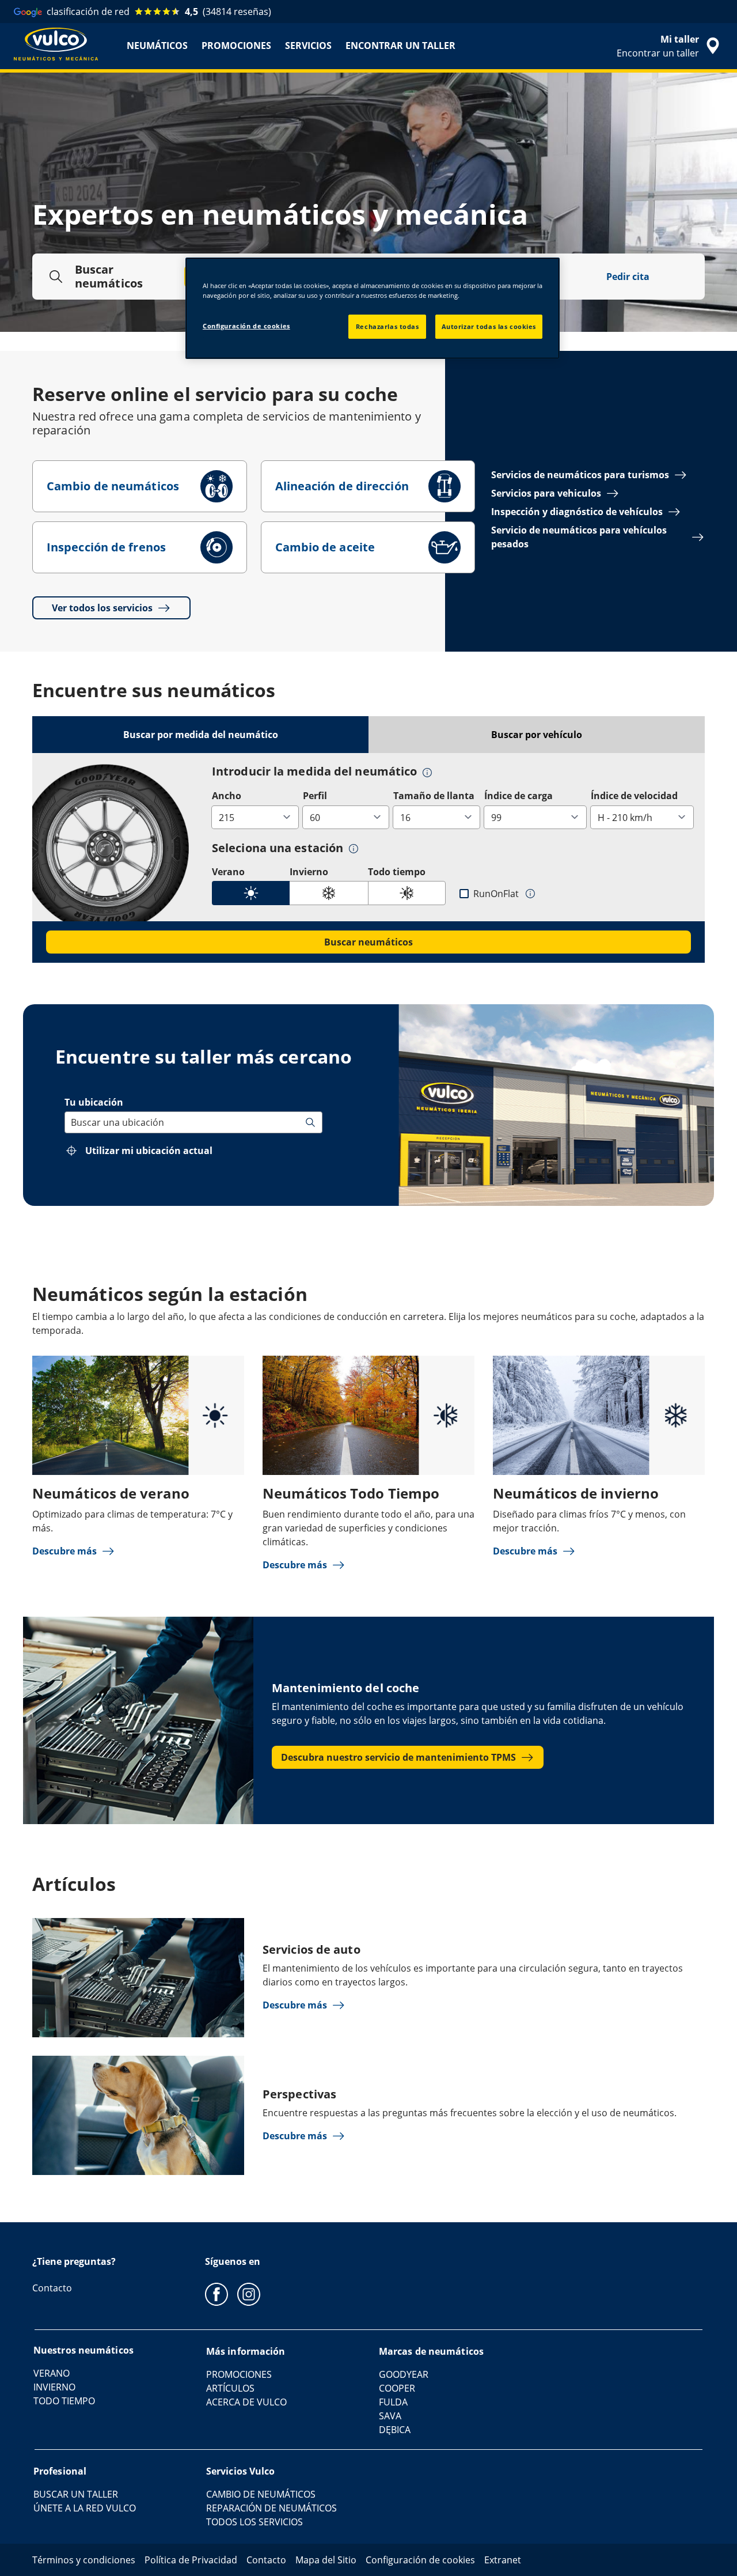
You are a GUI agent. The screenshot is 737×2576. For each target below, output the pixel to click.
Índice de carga (518, 796)
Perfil (315, 796)
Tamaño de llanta (434, 796)
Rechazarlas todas (388, 326)
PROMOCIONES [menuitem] (236, 46)
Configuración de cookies (246, 326)
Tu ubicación (94, 1102)
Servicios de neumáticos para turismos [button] (580, 475)
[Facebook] (216, 2294)
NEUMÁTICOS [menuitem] (157, 46)
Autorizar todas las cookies (489, 326)
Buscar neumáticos (368, 942)
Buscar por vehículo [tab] (537, 735)
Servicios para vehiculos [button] (546, 493)
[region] (373, 308)
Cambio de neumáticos (113, 486)
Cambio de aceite (325, 547)
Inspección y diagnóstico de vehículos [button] (577, 512)
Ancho (227, 796)
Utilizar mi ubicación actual (149, 1151)
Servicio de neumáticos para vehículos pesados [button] (579, 537)
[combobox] (72, 1122)
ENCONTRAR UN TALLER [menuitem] (400, 46)
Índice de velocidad (634, 796)
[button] (427, 772)
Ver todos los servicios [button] (102, 608)
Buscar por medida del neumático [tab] (201, 735)
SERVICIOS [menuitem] (308, 46)
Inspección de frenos (106, 547)
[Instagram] (249, 2294)
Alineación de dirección (342, 486)
